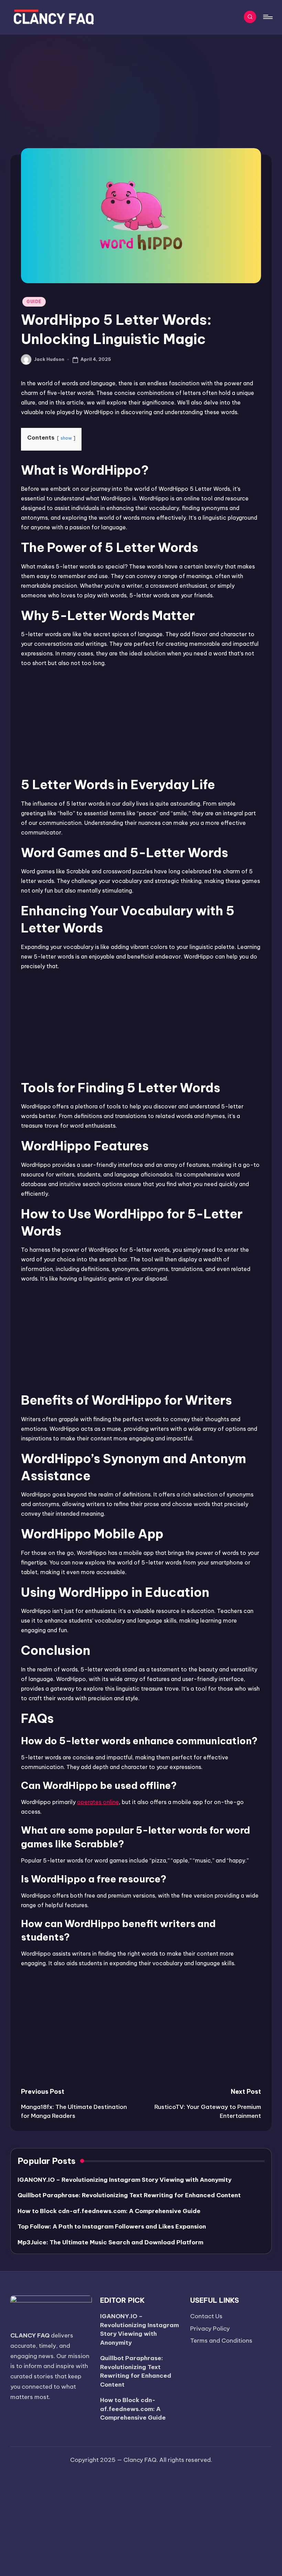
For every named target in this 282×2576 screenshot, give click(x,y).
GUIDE (34, 302)
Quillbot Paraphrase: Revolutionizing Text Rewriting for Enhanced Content (129, 2195)
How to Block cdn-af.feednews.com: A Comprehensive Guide (109, 2211)
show (66, 438)
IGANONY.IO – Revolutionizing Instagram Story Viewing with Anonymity (124, 2180)
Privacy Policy (210, 2329)
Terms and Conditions (221, 2341)
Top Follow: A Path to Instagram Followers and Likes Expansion (112, 2226)
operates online (98, 1802)
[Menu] (267, 17)
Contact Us (206, 2316)
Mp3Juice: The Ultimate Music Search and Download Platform (110, 2242)
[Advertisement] (141, 86)
